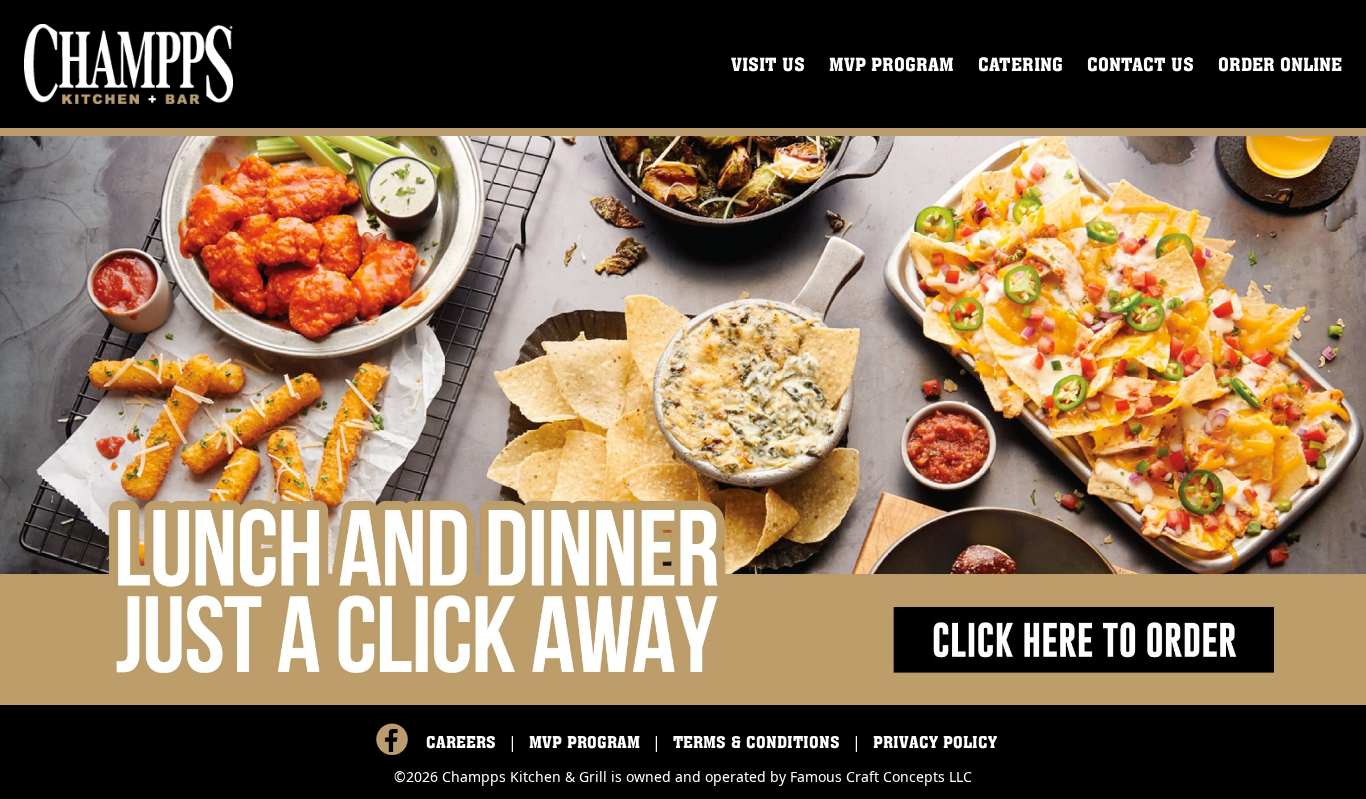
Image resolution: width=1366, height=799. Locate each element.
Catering (1020, 64)
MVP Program (891, 64)
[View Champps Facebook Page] (392, 739)
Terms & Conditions (756, 742)
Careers (461, 742)
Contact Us (1140, 64)
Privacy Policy (935, 742)
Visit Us (768, 64)
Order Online (1280, 64)
